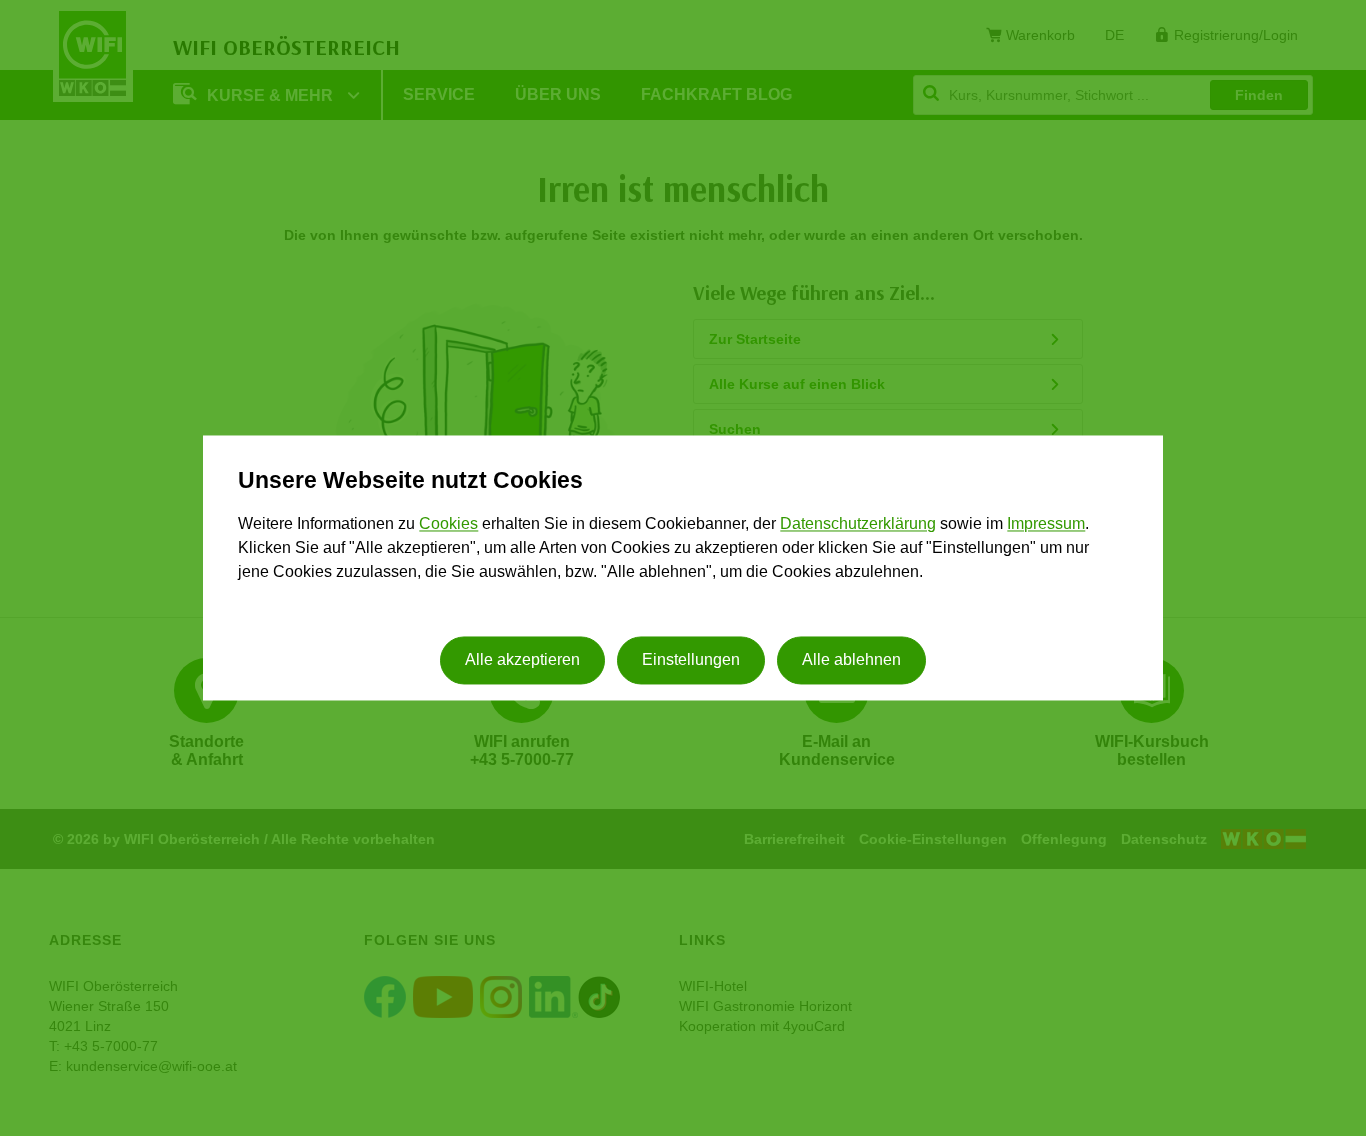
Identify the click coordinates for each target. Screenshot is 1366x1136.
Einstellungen (691, 660)
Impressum (1046, 523)
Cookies (448, 523)
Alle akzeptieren (522, 660)
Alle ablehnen (851, 660)
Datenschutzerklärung (858, 523)
